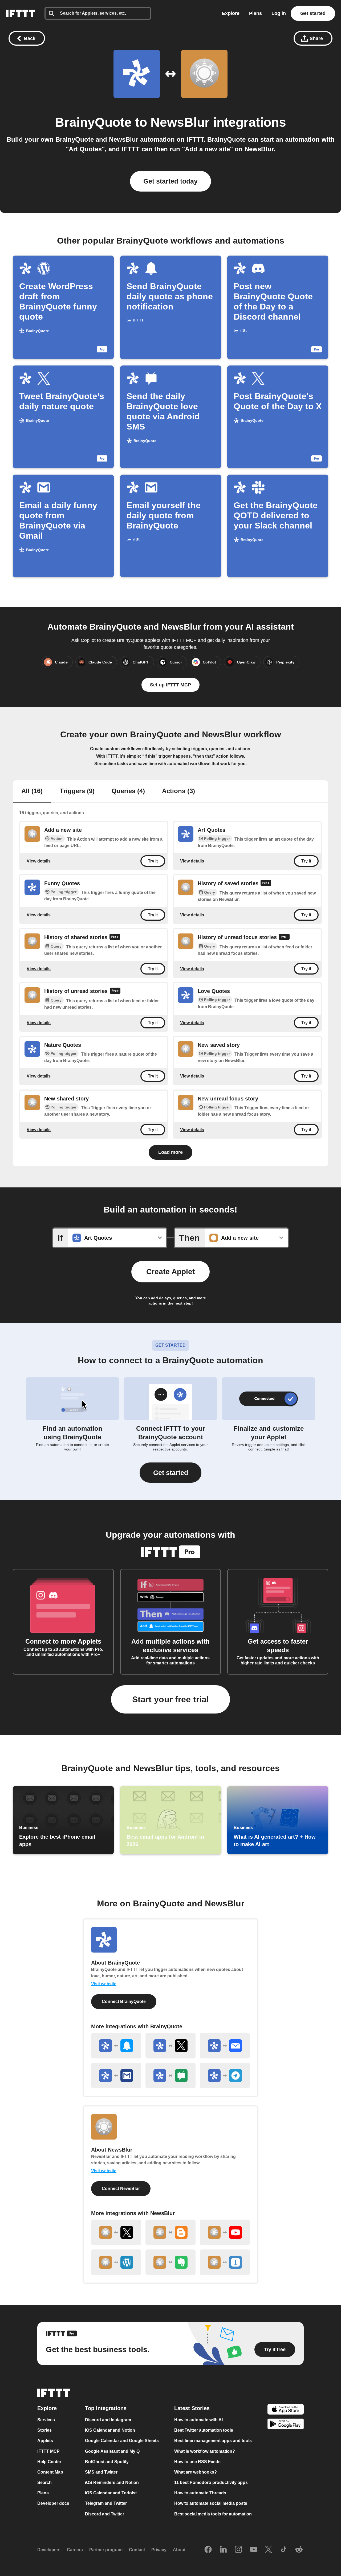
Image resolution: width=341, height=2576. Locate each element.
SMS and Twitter (101, 2472)
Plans (255, 13)
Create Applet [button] (170, 1272)
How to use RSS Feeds (197, 2462)
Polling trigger (217, 838)
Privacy (159, 2550)
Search (44, 2482)
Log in (279, 13)
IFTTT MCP (48, 2451)
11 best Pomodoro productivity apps (211, 2482)
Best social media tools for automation (213, 2514)
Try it (153, 861)
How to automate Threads (200, 2493)
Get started (313, 13)
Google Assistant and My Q (112, 2451)
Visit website (104, 1984)
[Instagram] (238, 2550)
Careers (75, 2550)
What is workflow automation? (205, 2451)
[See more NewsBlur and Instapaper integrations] (225, 2262)
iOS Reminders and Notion (112, 2482)
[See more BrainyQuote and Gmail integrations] (116, 2076)
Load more (170, 1152)
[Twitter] (269, 2550)
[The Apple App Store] (286, 2410)
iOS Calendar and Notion (110, 2430)
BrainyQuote (93, 122)
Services (46, 2420)
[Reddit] (299, 2550)
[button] (170, 1473)
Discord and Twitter (105, 2514)
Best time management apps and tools (213, 2441)
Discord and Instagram (108, 2420)
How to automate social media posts (211, 2504)
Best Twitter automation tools (204, 2430)
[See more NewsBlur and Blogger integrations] (170, 2232)
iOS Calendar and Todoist (111, 2493)
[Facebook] (208, 2550)
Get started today (170, 181)
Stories (44, 2430)
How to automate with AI (198, 2420)
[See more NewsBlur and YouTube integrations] (225, 2232)
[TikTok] (284, 2550)
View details (39, 861)
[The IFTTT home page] (21, 13)
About (179, 2550)
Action (57, 838)
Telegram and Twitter (106, 2504)
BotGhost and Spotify (107, 2462)
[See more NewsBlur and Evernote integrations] (170, 2262)
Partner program (106, 2550)
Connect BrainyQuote (124, 2001)
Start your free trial (170, 1699)
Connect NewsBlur (121, 2189)
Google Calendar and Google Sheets (122, 2441)
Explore (231, 13)
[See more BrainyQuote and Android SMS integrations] (170, 2076)
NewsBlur (180, 122)
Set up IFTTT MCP (170, 685)
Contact (137, 2550)
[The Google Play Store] (286, 2425)
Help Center (49, 2462)
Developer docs (53, 2504)
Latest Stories (192, 2408)
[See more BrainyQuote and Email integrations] (225, 2046)
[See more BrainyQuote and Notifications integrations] (116, 2046)
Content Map (50, 2472)
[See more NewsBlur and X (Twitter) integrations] (116, 2232)
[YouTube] (254, 2550)
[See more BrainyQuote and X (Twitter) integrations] (170, 2046)
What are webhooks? (196, 2472)
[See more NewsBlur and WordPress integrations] (116, 2262)
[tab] (32, 792)
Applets (45, 2441)
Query (210, 892)
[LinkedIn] (223, 2550)
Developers (49, 2550)
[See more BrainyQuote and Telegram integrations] (225, 2076)
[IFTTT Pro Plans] (266, 884)
